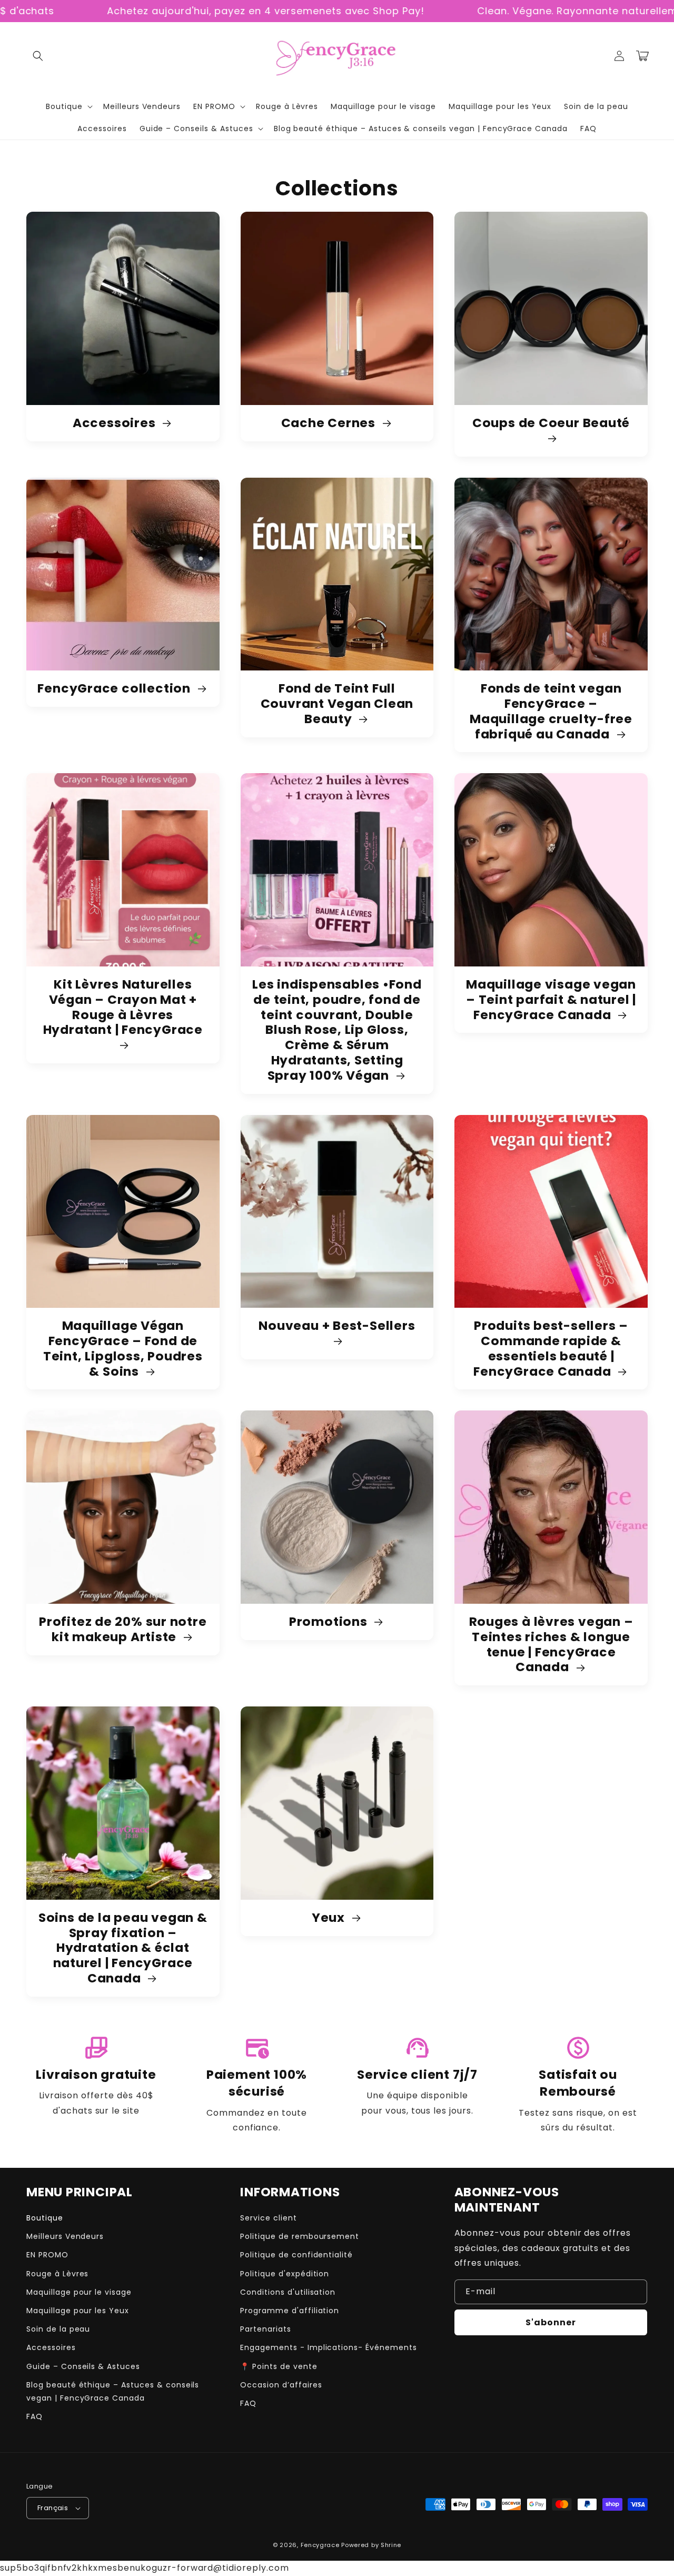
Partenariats (266, 2329)
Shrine (391, 2545)
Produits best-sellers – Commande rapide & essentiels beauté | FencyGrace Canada (551, 1349)
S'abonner (551, 2322)
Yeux (330, 1918)
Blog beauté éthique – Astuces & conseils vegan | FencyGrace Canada (113, 2391)
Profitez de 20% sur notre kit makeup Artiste (123, 1630)
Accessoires (116, 423)
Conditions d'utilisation (288, 2292)
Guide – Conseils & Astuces (83, 2366)
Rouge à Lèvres (57, 2274)
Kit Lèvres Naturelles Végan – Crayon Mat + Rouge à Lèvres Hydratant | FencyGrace (123, 1008)
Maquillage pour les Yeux (78, 2311)
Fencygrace (320, 2545)
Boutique (45, 2218)
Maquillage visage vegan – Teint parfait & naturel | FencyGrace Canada (551, 1000)
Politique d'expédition (285, 2274)
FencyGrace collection (115, 689)
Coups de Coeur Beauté (551, 423)
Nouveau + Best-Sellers (337, 1326)
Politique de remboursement (300, 2236)
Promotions (330, 1622)
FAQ (34, 2416)
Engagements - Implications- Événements (328, 2347)
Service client (268, 2218)
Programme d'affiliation (290, 2311)
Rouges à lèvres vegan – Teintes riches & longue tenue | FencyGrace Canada (551, 1645)
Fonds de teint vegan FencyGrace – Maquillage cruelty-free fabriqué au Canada (551, 711)
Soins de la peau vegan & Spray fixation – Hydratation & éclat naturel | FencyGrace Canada (123, 1948)
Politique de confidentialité (296, 2255)
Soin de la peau (58, 2329)
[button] (38, 56)
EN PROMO (47, 2255)
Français (53, 2508)
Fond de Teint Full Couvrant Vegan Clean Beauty (337, 704)
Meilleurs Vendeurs (65, 2236)
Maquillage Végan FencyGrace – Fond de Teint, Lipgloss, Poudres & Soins (123, 1349)
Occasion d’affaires (281, 2385)
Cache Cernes (330, 423)
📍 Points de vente (279, 2366)
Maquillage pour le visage (79, 2292)
